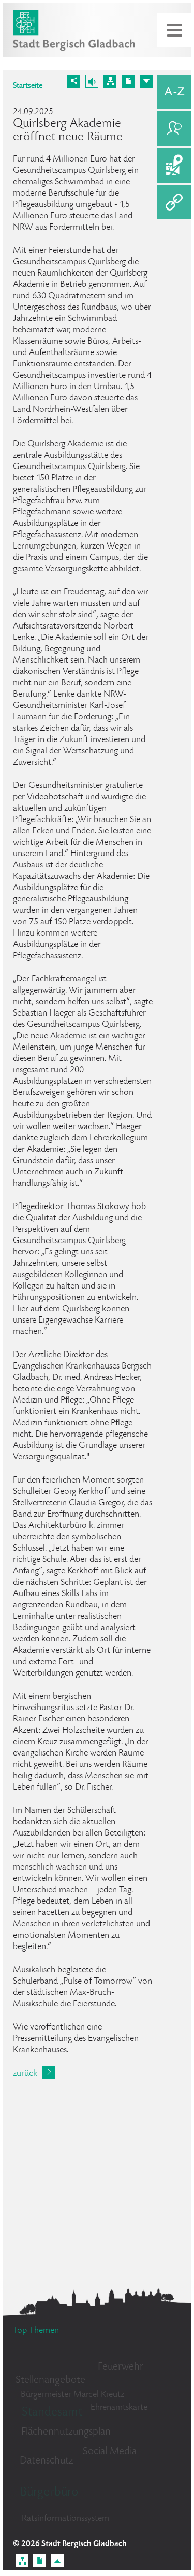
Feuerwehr (121, 2367)
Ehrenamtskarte (119, 2408)
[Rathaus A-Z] (174, 92)
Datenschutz (47, 2461)
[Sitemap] (110, 81)
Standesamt (52, 2413)
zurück (25, 2074)
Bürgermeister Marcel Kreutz (72, 2395)
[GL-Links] (174, 202)
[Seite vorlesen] (92, 81)
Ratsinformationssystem (65, 2519)
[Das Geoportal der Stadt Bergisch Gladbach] (174, 165)
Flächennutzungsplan (66, 2432)
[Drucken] (128, 81)
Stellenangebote (50, 2381)
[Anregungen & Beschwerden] (174, 129)
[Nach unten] (146, 81)
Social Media (110, 2452)
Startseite (28, 86)
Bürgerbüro (49, 2493)
